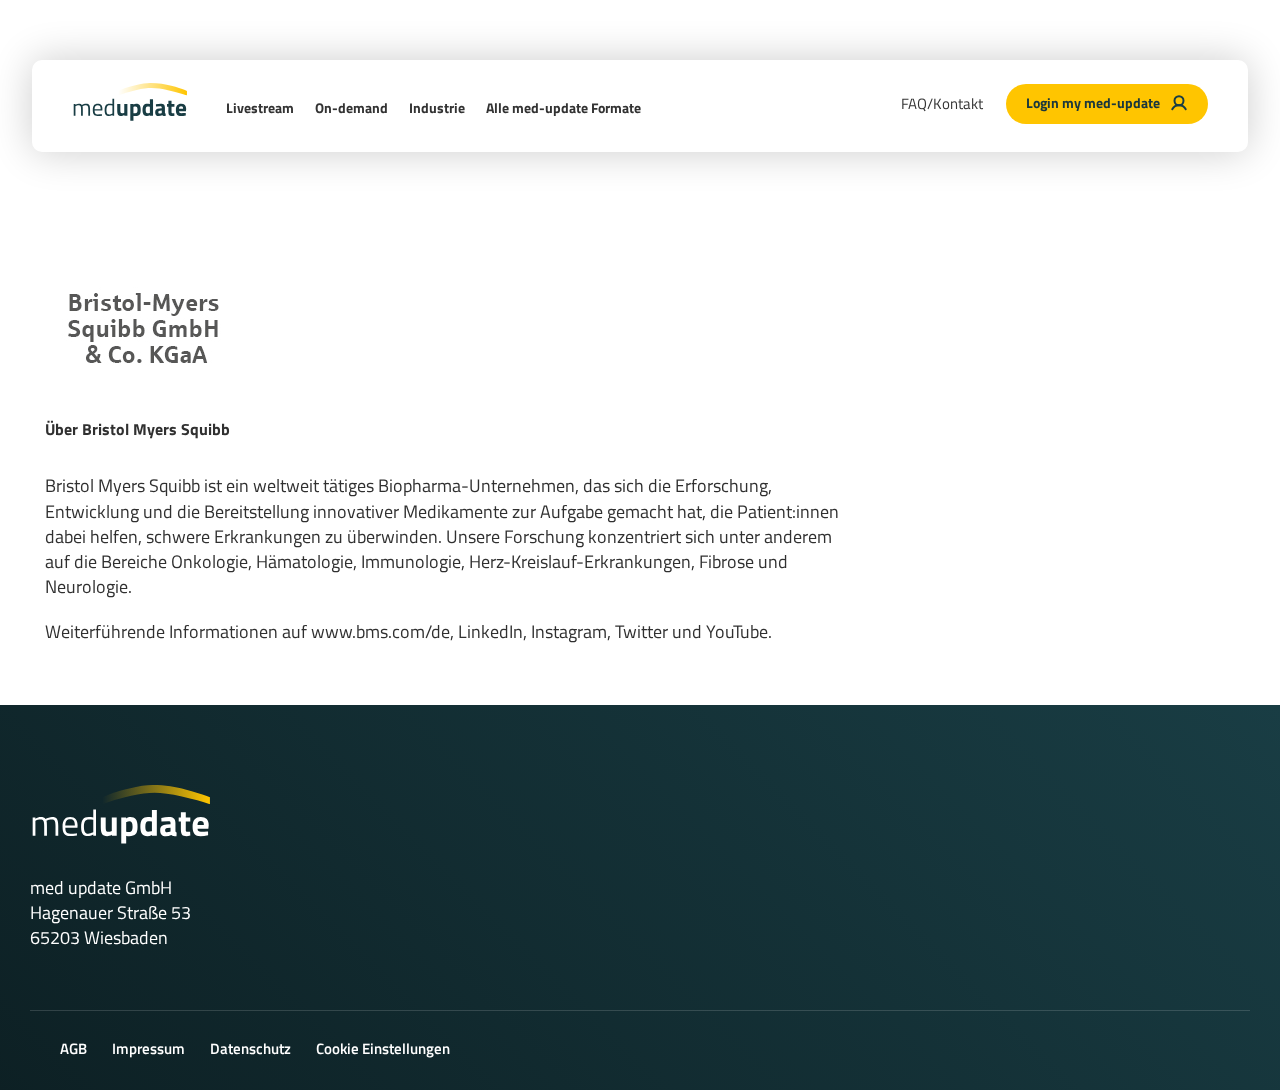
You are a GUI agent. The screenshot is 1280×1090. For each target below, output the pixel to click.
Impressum (148, 1048)
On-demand (351, 107)
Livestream (260, 107)
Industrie (437, 107)
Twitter (641, 631)
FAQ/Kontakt (942, 103)
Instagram (569, 631)
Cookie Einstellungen (383, 1048)
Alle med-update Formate (563, 107)
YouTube (737, 631)
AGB (73, 1048)
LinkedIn (490, 631)
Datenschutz (250, 1048)
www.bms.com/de (380, 631)
